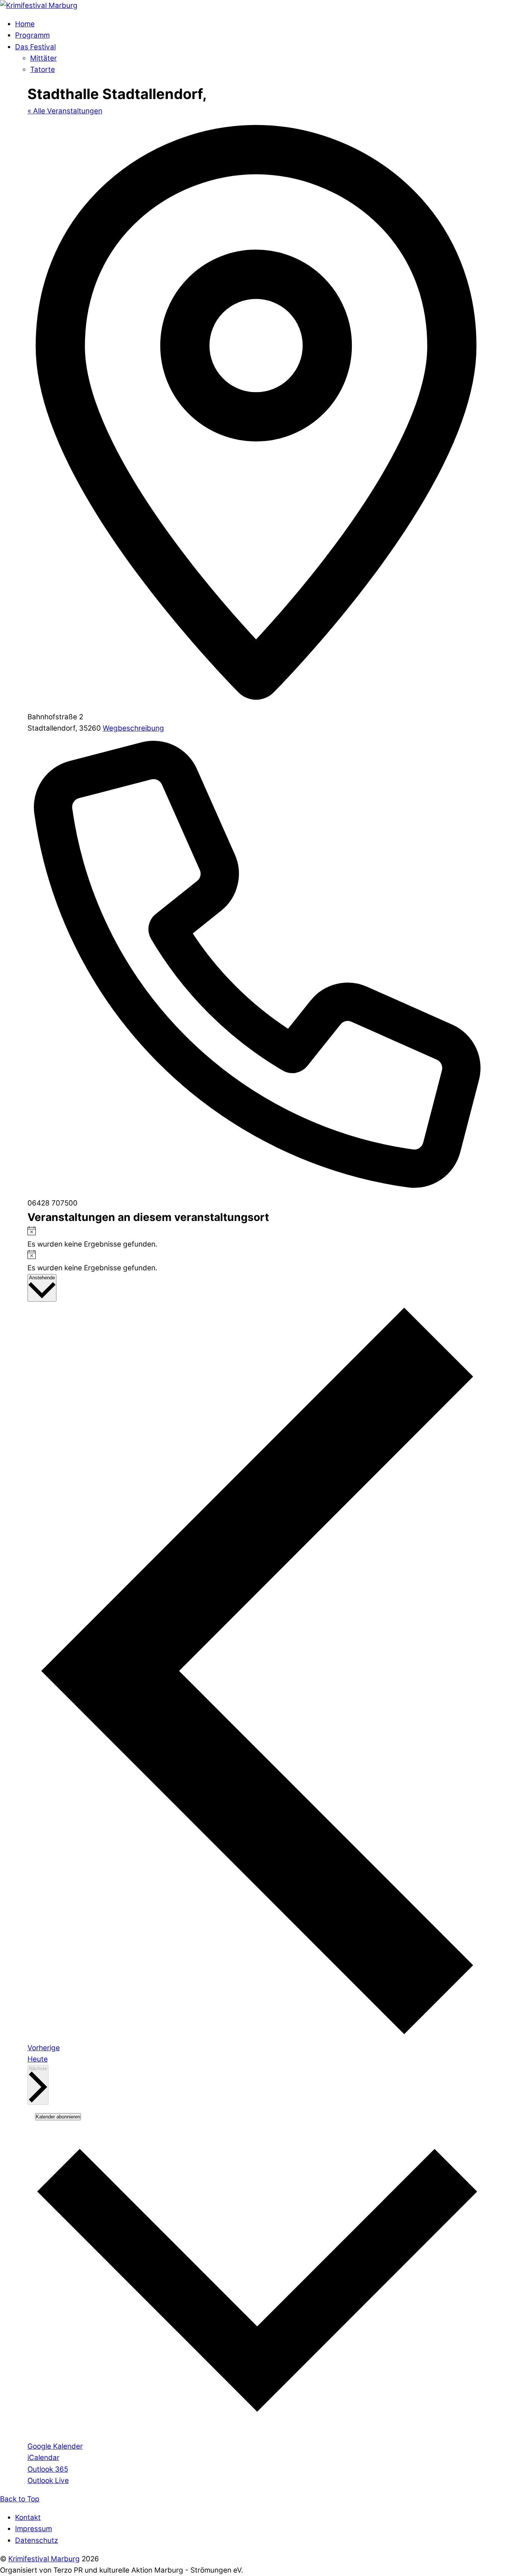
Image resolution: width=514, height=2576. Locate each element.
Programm (32, 35)
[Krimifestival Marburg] (39, 5)
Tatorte (43, 69)
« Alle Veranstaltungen (65, 111)
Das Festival (35, 47)
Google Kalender (55, 2446)
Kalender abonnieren (58, 2117)
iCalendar (43, 2458)
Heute (38, 2059)
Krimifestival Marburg (44, 2559)
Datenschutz (36, 2540)
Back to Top (20, 2499)
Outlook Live (48, 2481)
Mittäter (43, 58)
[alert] (257, 1238)
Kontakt (28, 2517)
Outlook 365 (48, 2469)
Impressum (33, 2529)
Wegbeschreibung (133, 728)
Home (25, 24)
